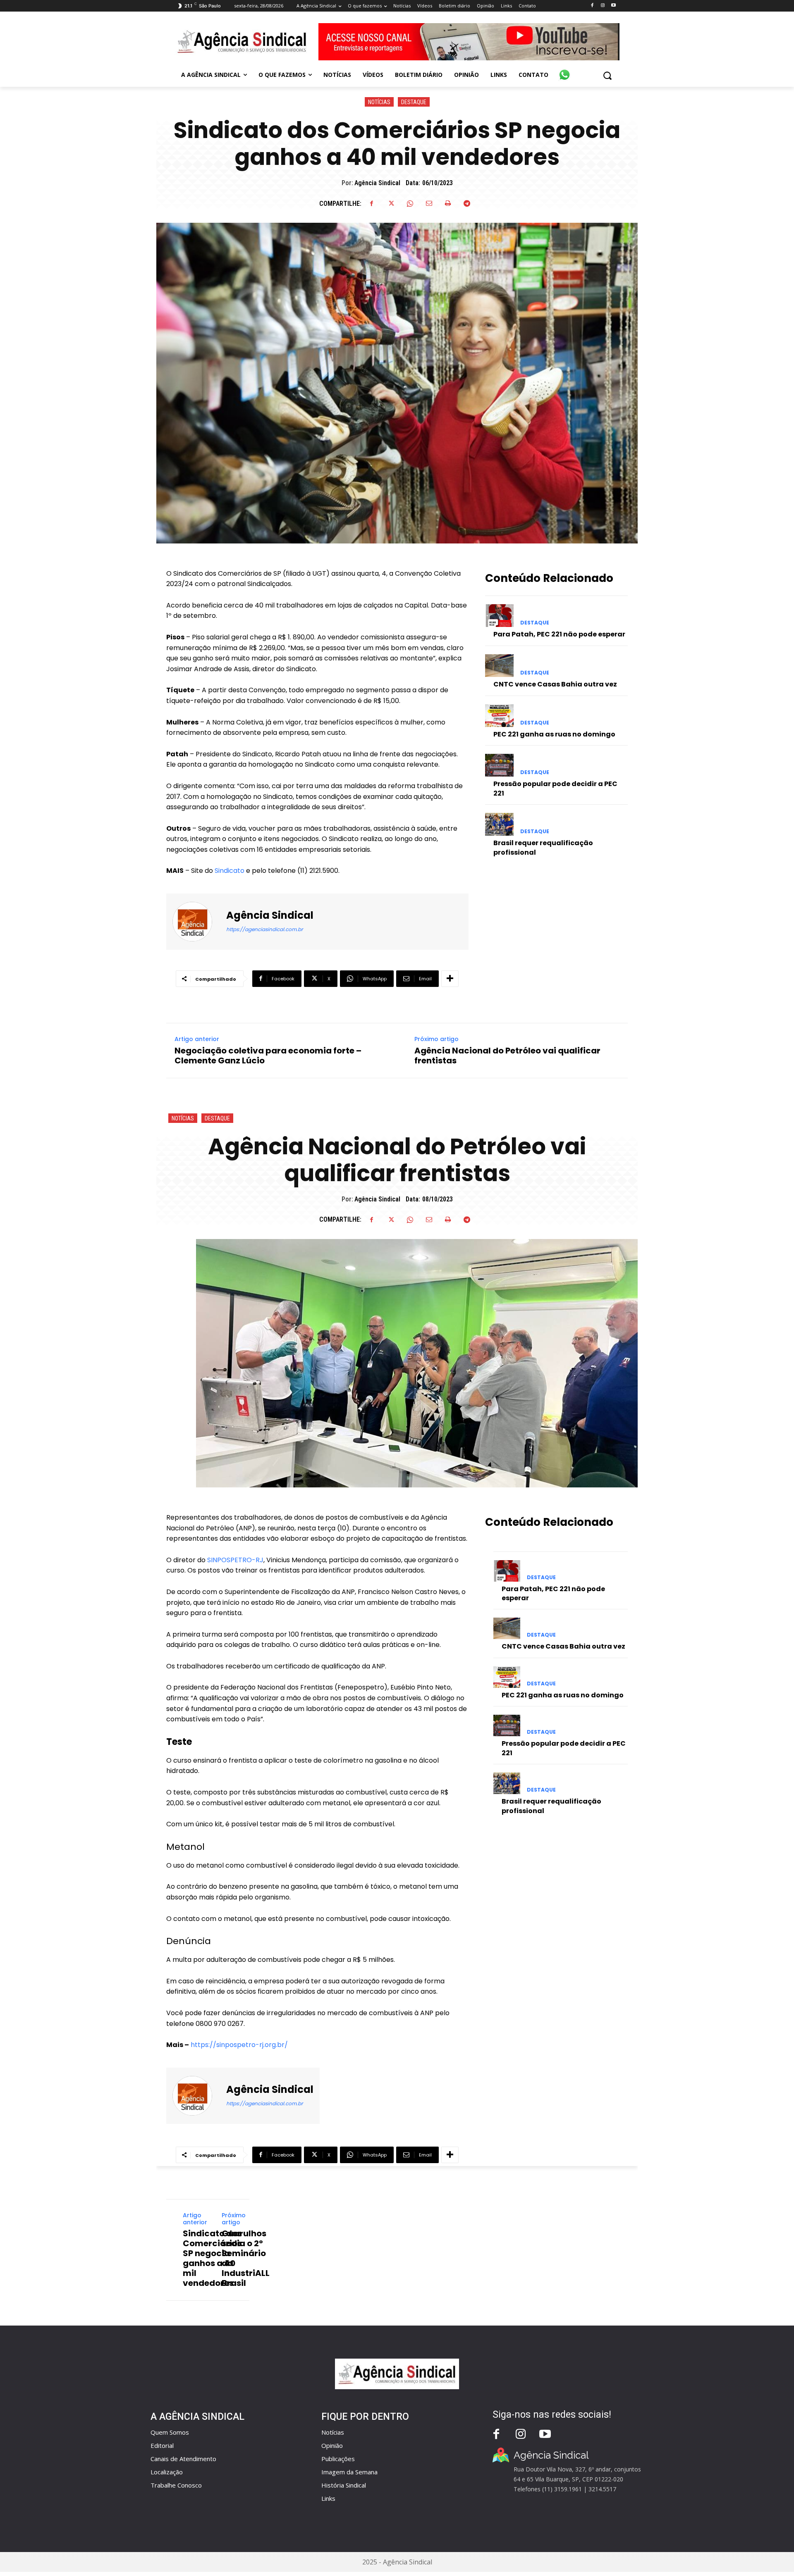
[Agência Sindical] (197, 922)
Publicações (338, 2459)
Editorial (162, 2445)
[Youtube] (613, 6)
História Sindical (344, 2485)
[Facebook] (592, 6)
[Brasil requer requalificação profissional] (499, 824)
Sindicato (229, 871)
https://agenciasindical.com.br (264, 929)
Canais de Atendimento (183, 2459)
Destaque (414, 102)
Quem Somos (170, 2432)
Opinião (332, 2445)
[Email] (429, 203)
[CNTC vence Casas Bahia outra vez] (499, 666)
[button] (607, 75)
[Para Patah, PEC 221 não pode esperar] (499, 616)
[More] (450, 979)
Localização (167, 2472)
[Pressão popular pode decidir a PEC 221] (499, 765)
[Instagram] (603, 6)
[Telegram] (467, 203)
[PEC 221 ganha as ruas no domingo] (499, 716)
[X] (391, 203)
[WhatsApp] (410, 203)
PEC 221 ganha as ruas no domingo (554, 734)
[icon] (564, 70)
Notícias (379, 102)
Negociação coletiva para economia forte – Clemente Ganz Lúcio (268, 1056)
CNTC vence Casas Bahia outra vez (555, 684)
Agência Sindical (377, 183)
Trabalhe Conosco (176, 2485)
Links (328, 2498)
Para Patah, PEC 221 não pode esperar (559, 634)
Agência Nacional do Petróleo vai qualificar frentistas (507, 1056)
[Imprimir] (448, 203)
